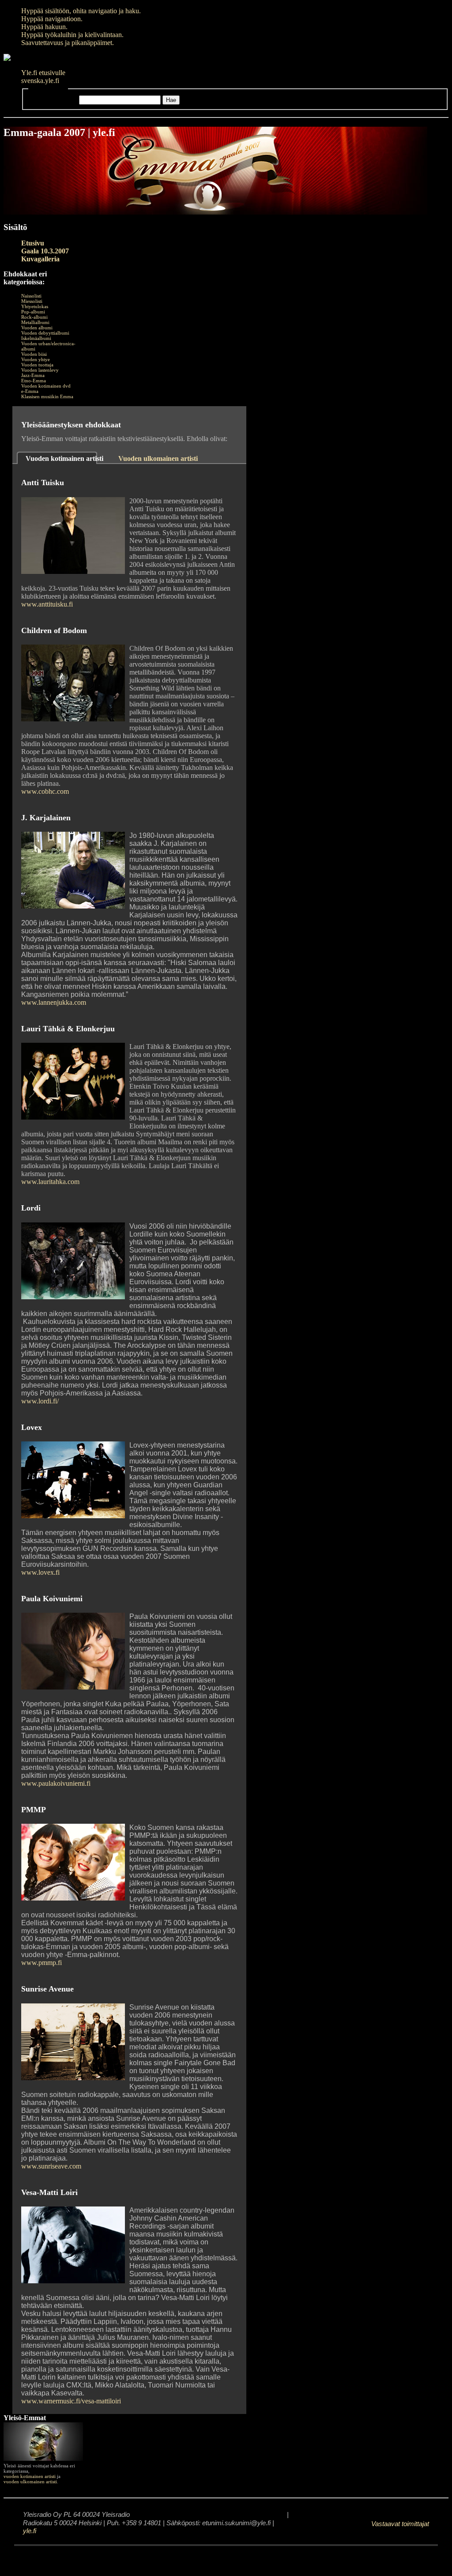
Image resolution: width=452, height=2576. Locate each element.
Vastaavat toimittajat (400, 2524)
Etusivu (33, 243)
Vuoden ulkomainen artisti (158, 458)
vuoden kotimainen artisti (30, 2476)
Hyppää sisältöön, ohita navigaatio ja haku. (81, 11)
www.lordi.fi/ (40, 1401)
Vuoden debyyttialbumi (45, 333)
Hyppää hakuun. (44, 27)
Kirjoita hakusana (53, 100)
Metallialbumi (35, 322)
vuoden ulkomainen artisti (30, 2482)
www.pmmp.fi (41, 1963)
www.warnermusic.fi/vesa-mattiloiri (71, 2401)
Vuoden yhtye (36, 359)
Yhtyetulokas (35, 306)
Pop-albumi (33, 312)
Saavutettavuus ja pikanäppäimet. (68, 43)
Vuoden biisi (34, 354)
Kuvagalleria (40, 259)
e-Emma (30, 391)
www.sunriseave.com (51, 2166)
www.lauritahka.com (50, 1182)
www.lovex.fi (40, 1572)
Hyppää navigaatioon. (52, 19)
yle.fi (30, 2531)
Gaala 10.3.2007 (45, 251)
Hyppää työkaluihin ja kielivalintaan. (72, 35)
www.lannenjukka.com (54, 1002)
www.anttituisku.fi (47, 604)
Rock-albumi (34, 317)
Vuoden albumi (37, 328)
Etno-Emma (34, 381)
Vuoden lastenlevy (40, 370)
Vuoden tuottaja (37, 365)
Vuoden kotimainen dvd (46, 386)
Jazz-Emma (33, 375)
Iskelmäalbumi (36, 338)
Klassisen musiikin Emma (47, 396)
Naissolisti (31, 296)
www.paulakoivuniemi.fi (56, 1783)
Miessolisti (32, 301)
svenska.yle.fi (40, 81)
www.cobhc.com (45, 791)
